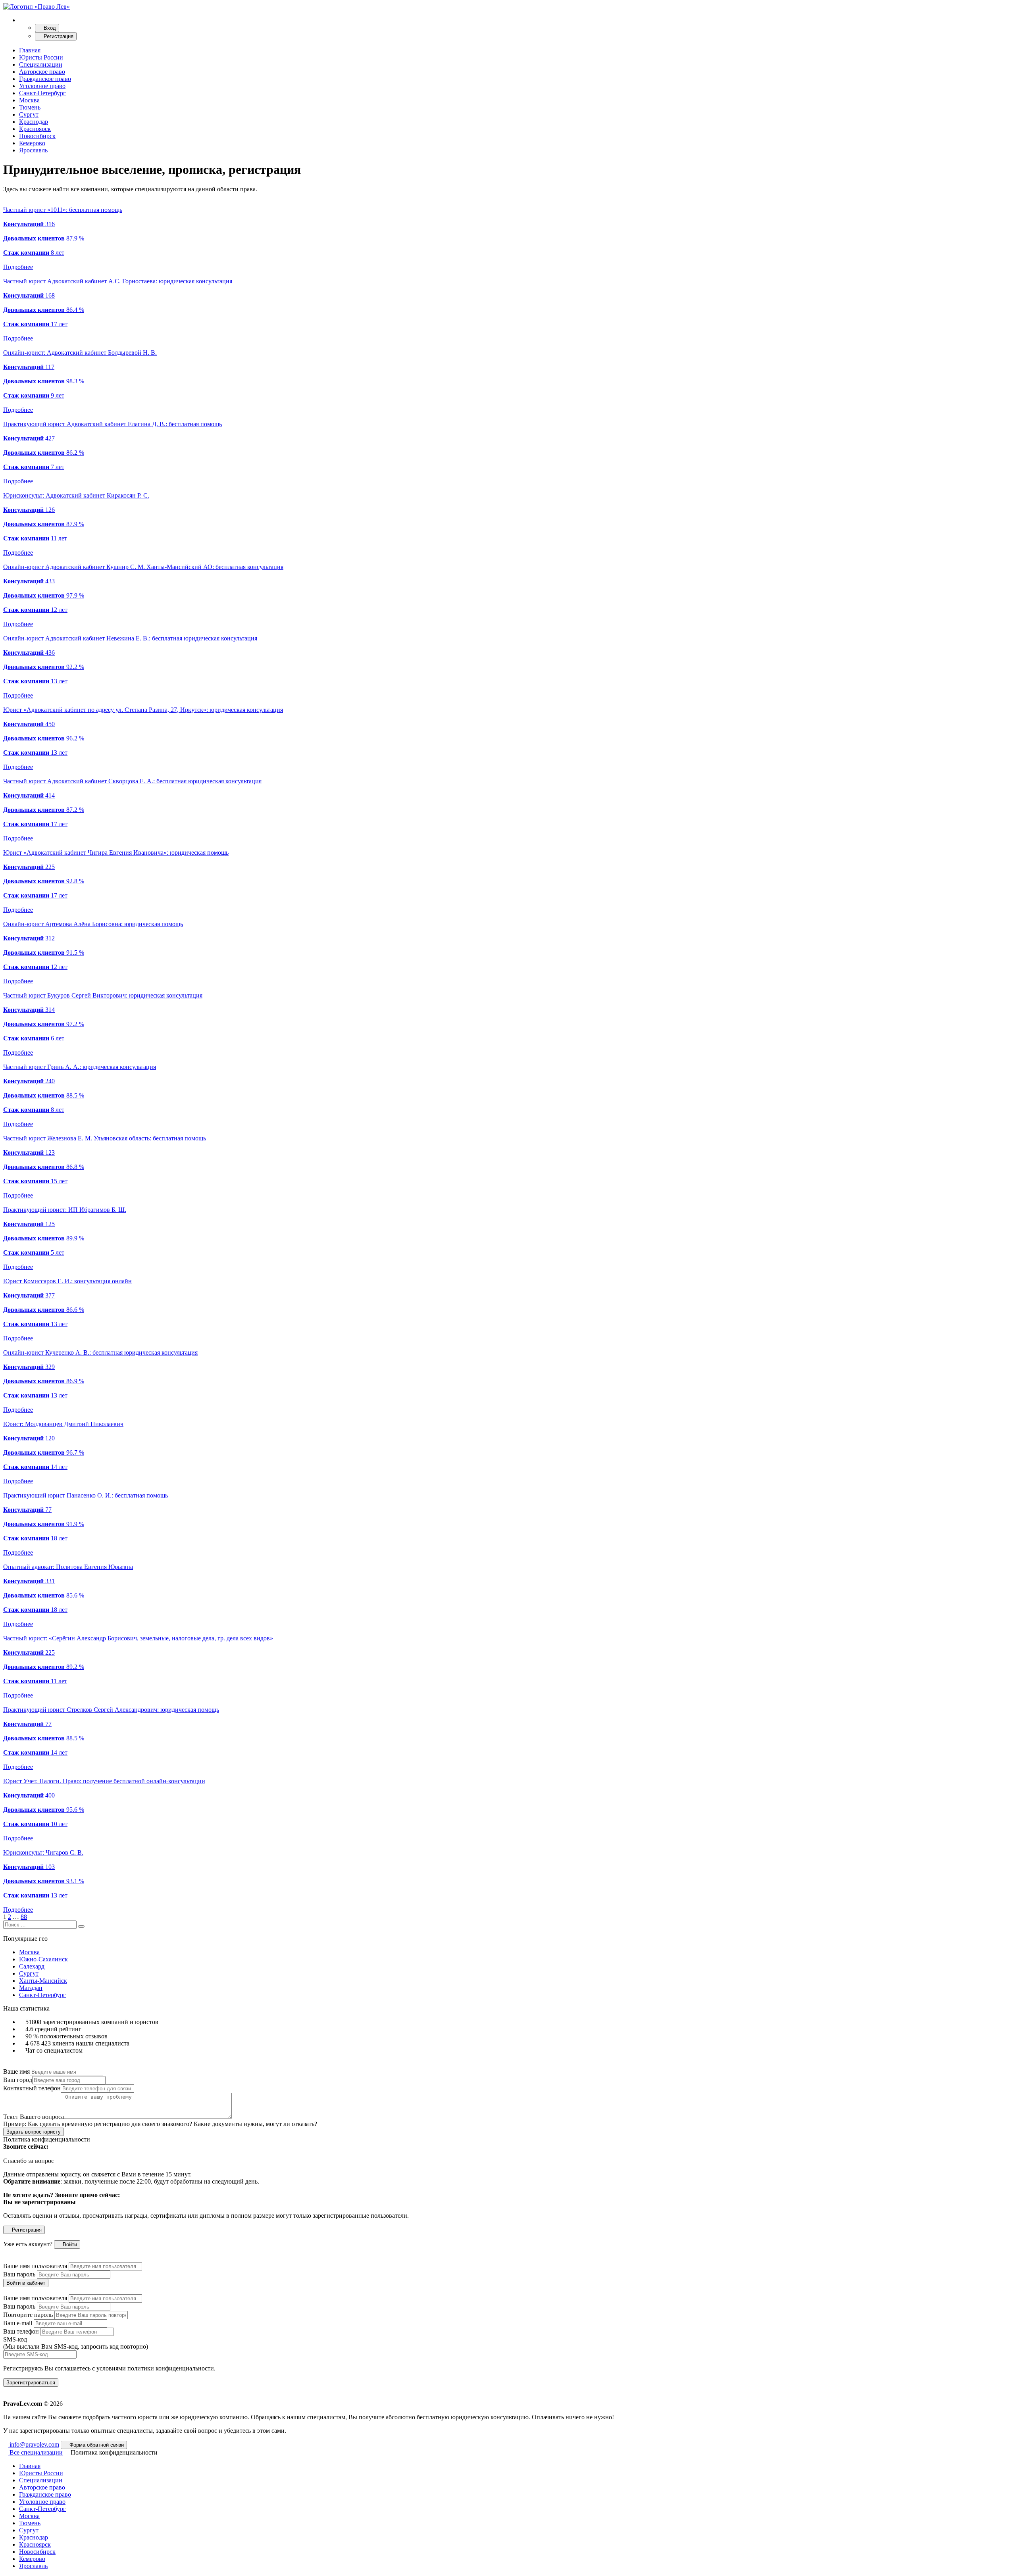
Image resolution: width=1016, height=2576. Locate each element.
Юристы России (41, 57)
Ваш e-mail (18, 2323)
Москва (29, 100)
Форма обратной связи (96, 2445)
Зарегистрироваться (31, 2383)
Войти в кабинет (26, 2283)
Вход (49, 28)
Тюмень (30, 107)
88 (24, 1917)
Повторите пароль (28, 2315)
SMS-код (76, 2343)
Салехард (32, 1966)
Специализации (41, 64)
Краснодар (34, 122)
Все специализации (35, 2452)
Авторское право (42, 72)
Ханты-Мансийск (43, 1981)
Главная (30, 50)
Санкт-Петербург (42, 93)
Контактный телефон (32, 2088)
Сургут (29, 114)
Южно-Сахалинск (43, 1959)
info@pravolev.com (34, 2444)
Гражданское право (45, 79)
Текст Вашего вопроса (34, 2117)
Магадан (31, 1988)
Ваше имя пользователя (35, 2266)
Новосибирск (37, 136)
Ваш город (18, 2080)
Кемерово (32, 143)
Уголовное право (42, 86)
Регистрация (58, 36)
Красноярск (35, 129)
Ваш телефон (21, 2331)
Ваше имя (16, 2071)
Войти (69, 2244)
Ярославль (33, 150)
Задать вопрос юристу (34, 2132)
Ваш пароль (19, 2274)
